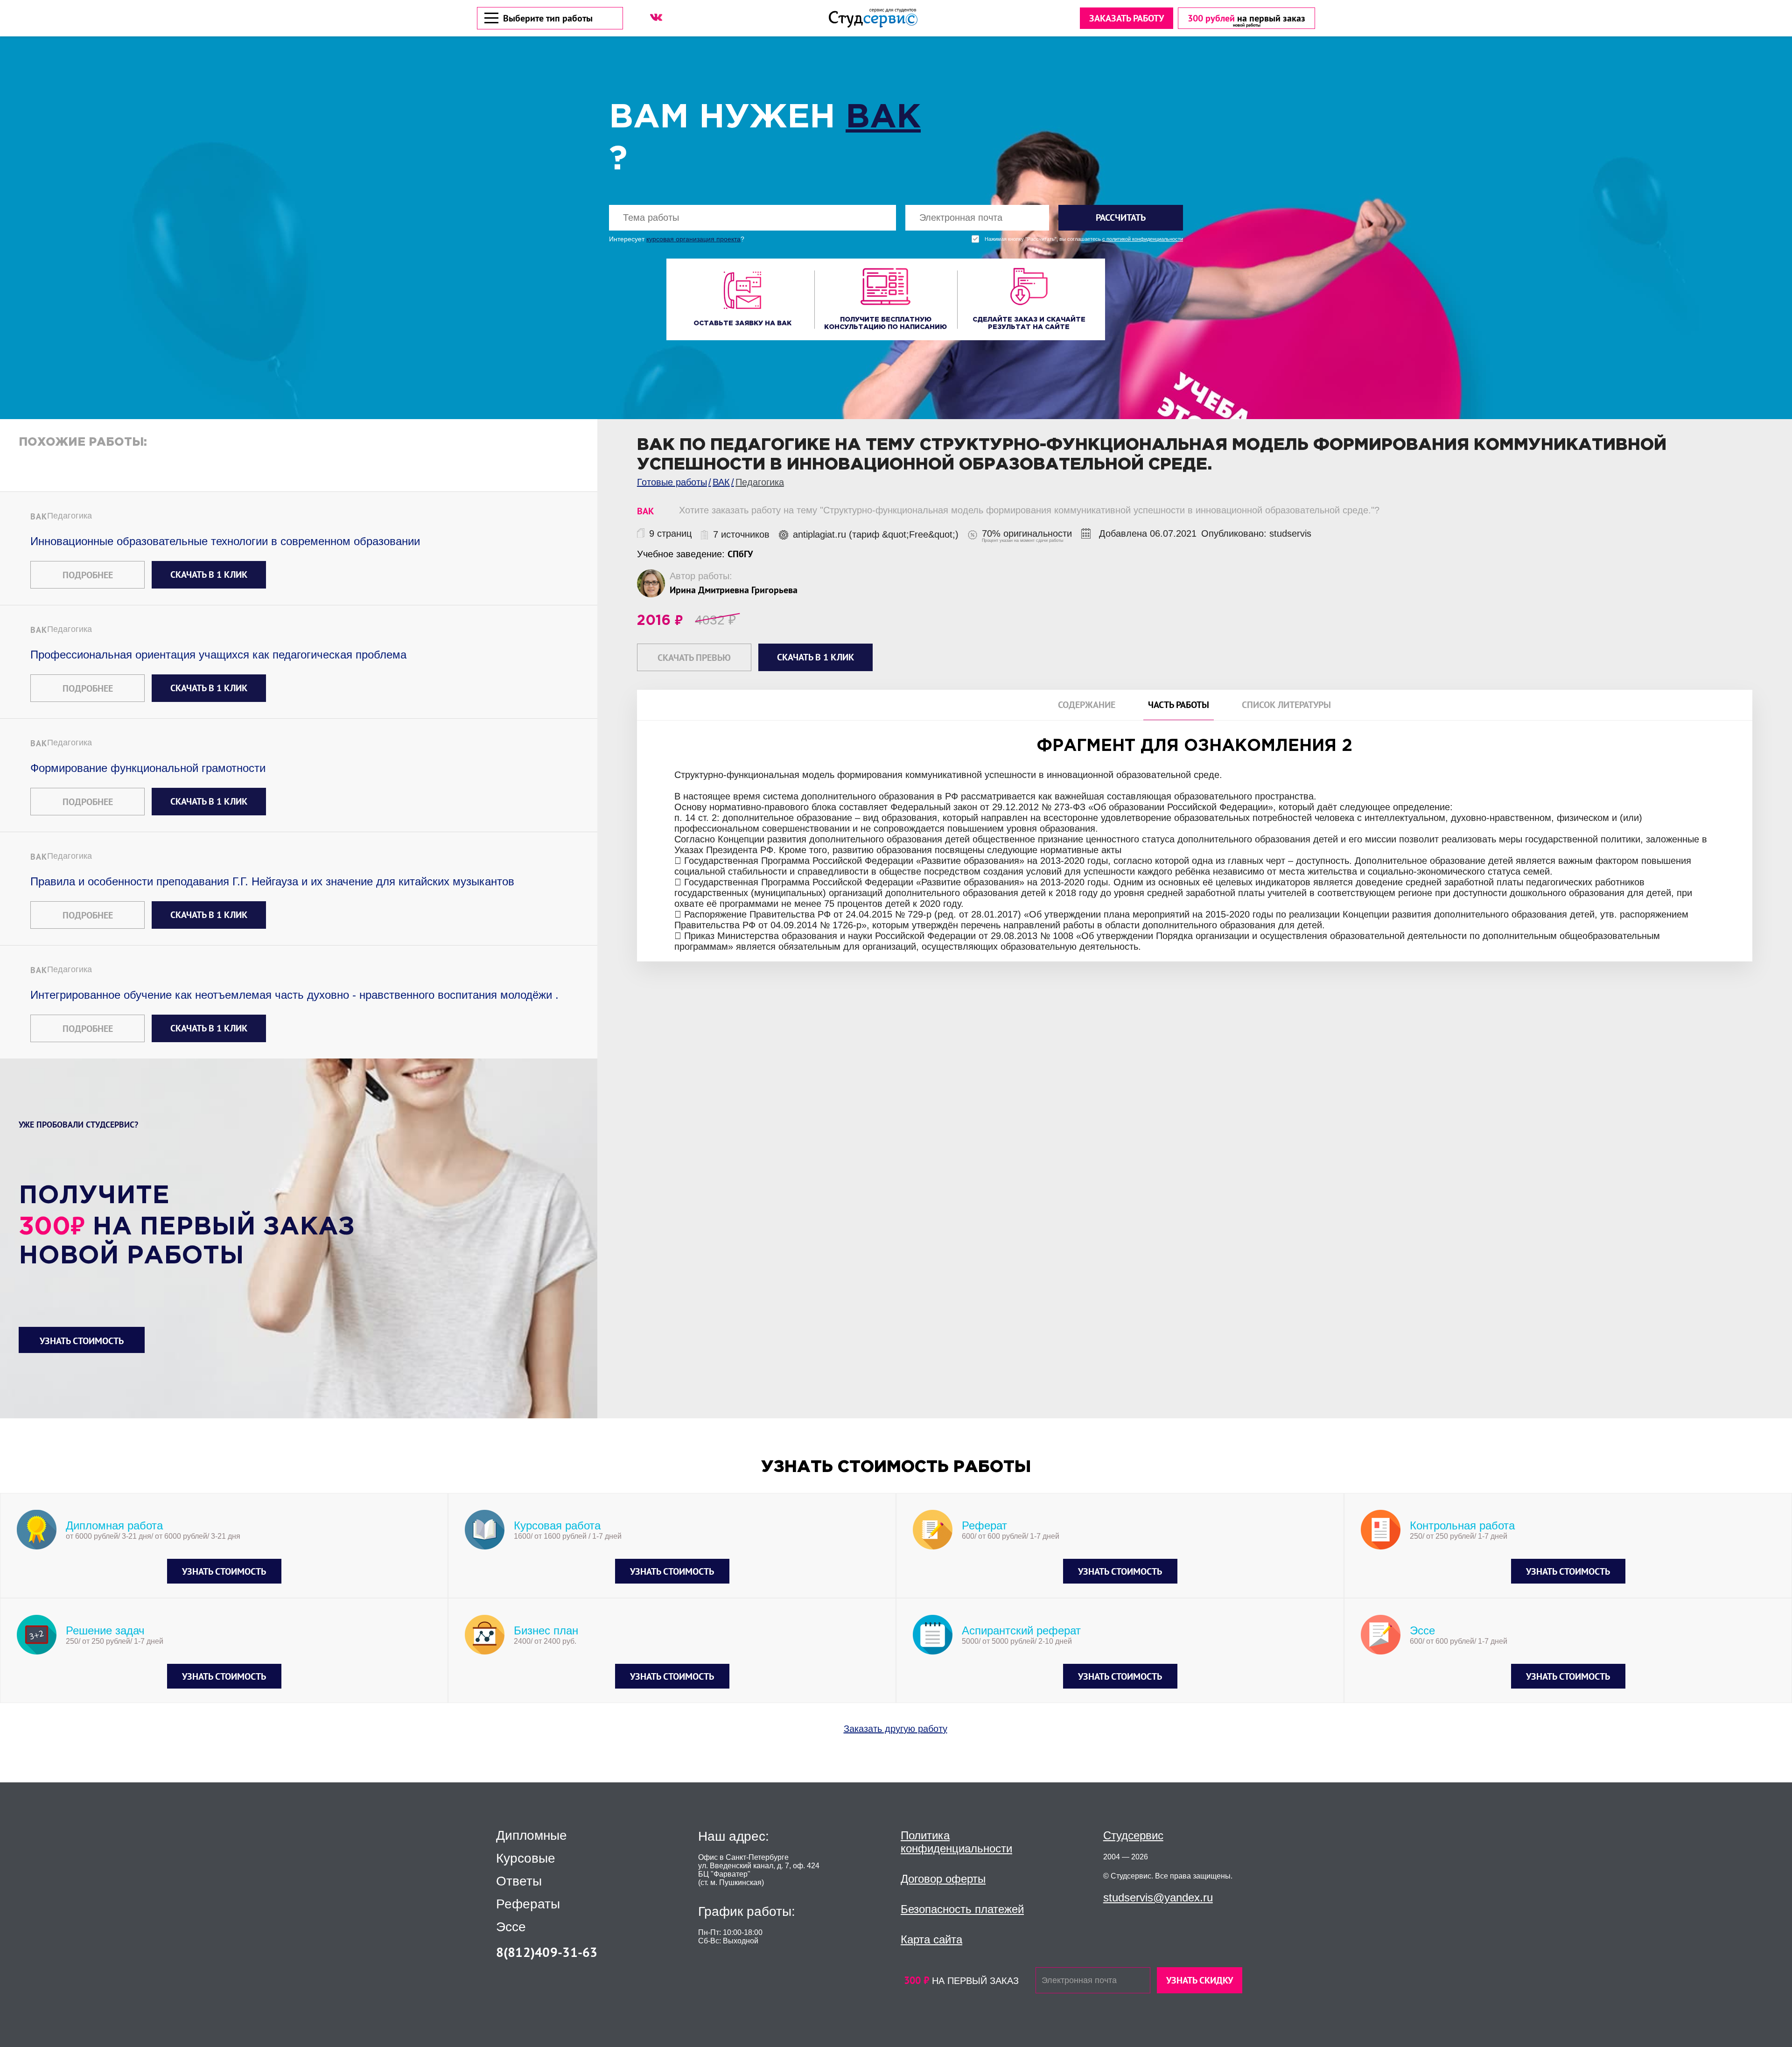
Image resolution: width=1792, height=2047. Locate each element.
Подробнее (88, 575)
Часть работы (1179, 705)
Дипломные (532, 1836)
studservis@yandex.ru (1158, 1897)
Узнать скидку (1200, 1980)
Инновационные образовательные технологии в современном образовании (225, 541)
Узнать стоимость (82, 1341)
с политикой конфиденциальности (1143, 239)
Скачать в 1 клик (209, 575)
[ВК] (656, 17)
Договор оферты (943, 1879)
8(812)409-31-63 (547, 1952)
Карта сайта (931, 1939)
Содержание (1087, 705)
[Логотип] (873, 18)
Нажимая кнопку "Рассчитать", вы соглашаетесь (1084, 239)
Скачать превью (694, 658)
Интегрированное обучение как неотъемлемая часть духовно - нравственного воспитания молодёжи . (294, 995)
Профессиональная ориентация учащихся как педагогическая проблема (218, 655)
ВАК (883, 118)
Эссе (511, 1927)
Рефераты (528, 1904)
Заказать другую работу (896, 1729)
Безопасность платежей (962, 1909)
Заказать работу (1127, 18)
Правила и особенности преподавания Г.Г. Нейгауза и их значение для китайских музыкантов (272, 881)
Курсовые (526, 1858)
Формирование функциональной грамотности (148, 768)
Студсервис (1133, 1835)
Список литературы (1286, 705)
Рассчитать (1121, 217)
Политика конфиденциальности (956, 1842)
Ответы (519, 1881)
